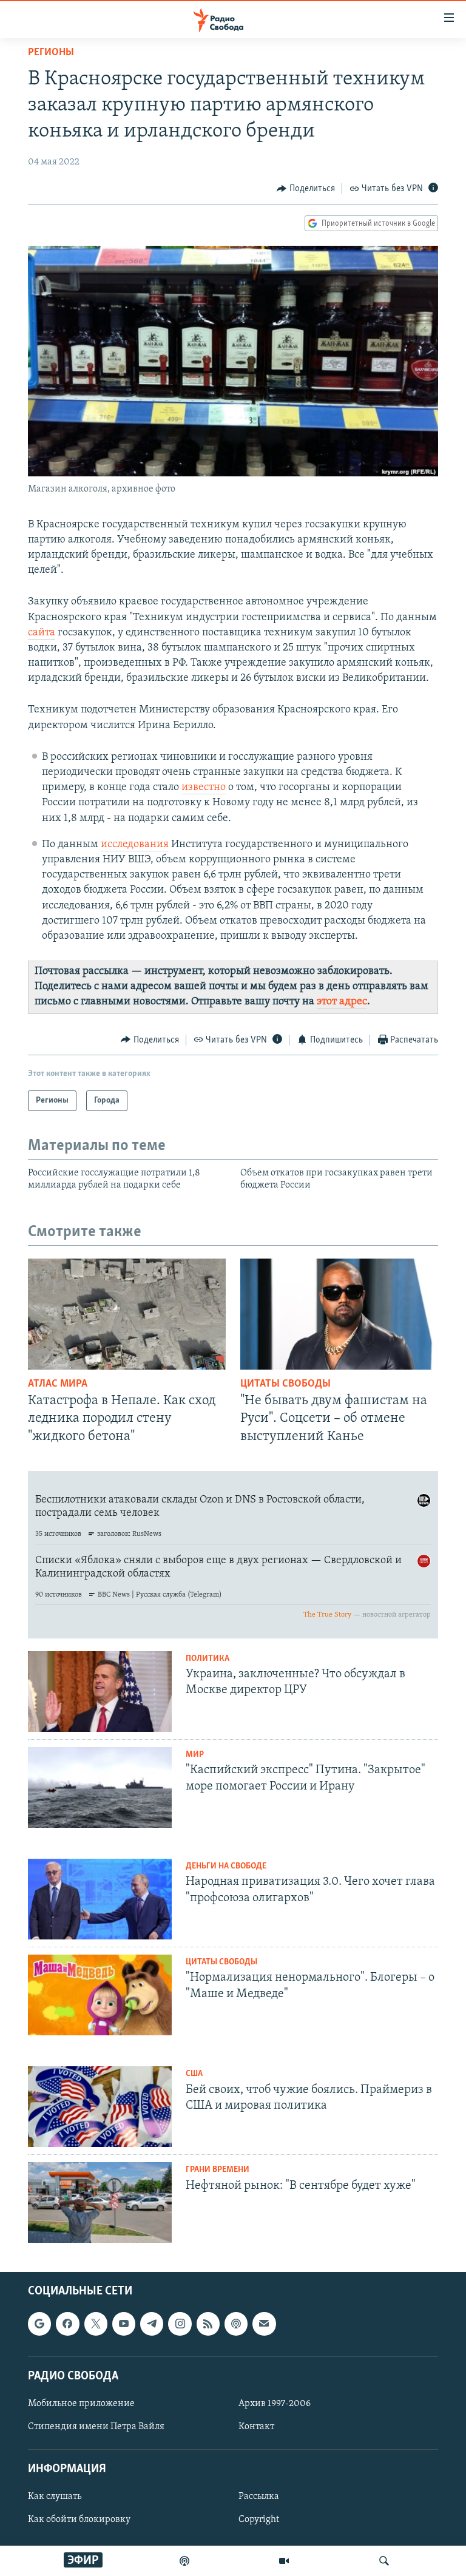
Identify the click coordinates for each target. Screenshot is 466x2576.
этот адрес (342, 1002)
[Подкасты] (236, 2324)
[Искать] (384, 2561)
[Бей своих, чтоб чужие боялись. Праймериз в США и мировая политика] (100, 2107)
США (194, 2074)
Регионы (51, 53)
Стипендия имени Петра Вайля (96, 2427)
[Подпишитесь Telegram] (152, 2324)
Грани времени (218, 2170)
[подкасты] (184, 2561)
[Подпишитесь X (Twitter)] (96, 2324)
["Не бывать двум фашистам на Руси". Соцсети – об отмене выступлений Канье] (339, 1314)
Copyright (259, 2520)
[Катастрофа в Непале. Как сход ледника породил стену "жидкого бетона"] (127, 1314)
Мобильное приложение (81, 2403)
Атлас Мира (58, 1384)
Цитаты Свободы (285, 1384)
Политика (208, 1659)
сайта (42, 633)
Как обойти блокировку (79, 2520)
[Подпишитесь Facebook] (67, 2324)
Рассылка (259, 2497)
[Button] (306, 189)
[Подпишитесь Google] (39, 2324)
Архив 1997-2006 (275, 2403)
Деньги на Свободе (226, 1866)
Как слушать (55, 2497)
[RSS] (208, 2324)
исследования (135, 845)
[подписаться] (264, 2324)
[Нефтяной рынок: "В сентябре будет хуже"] (100, 2202)
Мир (195, 1755)
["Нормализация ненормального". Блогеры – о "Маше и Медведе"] (100, 1995)
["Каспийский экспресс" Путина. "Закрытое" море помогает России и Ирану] (100, 1787)
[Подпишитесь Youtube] (124, 2324)
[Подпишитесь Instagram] (180, 2324)
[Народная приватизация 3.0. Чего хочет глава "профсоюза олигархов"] (100, 1899)
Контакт (256, 2427)
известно (204, 788)
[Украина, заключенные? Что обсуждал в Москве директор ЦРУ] (100, 1692)
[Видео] (284, 2561)
